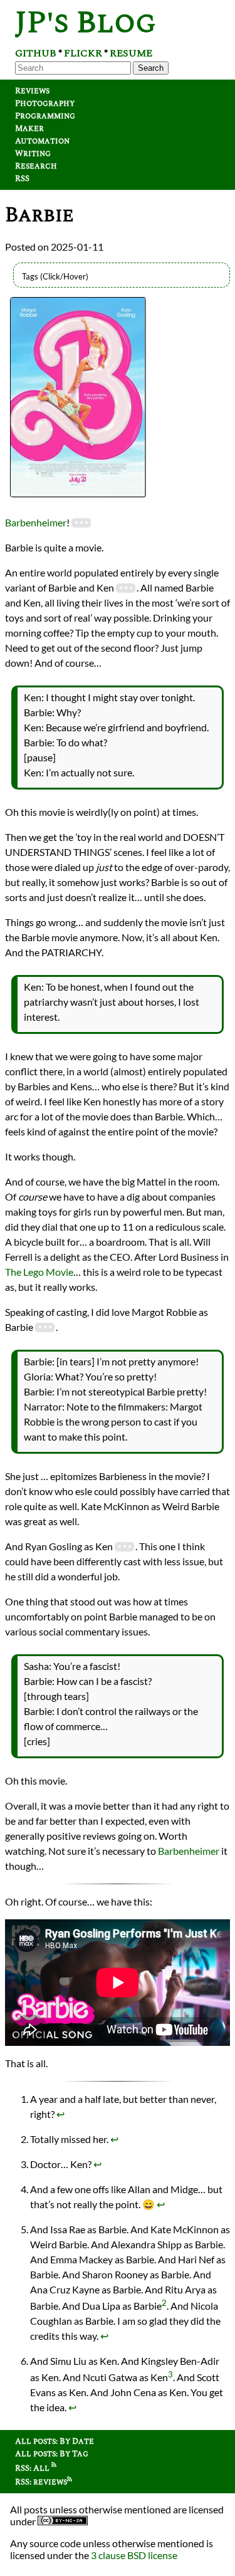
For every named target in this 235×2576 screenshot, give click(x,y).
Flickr (83, 53)
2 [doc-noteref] (164, 2303)
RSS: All (33, 2468)
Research (36, 166)
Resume (131, 53)
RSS (22, 179)
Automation (42, 141)
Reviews (32, 91)
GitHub (36, 53)
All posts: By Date (55, 2441)
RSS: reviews (41, 2482)
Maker (29, 128)
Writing (33, 154)
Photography (45, 103)
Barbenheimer (36, 522)
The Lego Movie (39, 1272)
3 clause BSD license (134, 2555)
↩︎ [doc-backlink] (60, 2114)
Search (151, 68)
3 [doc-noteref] (170, 2374)
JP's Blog (86, 23)
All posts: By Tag (52, 2454)
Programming (45, 116)
